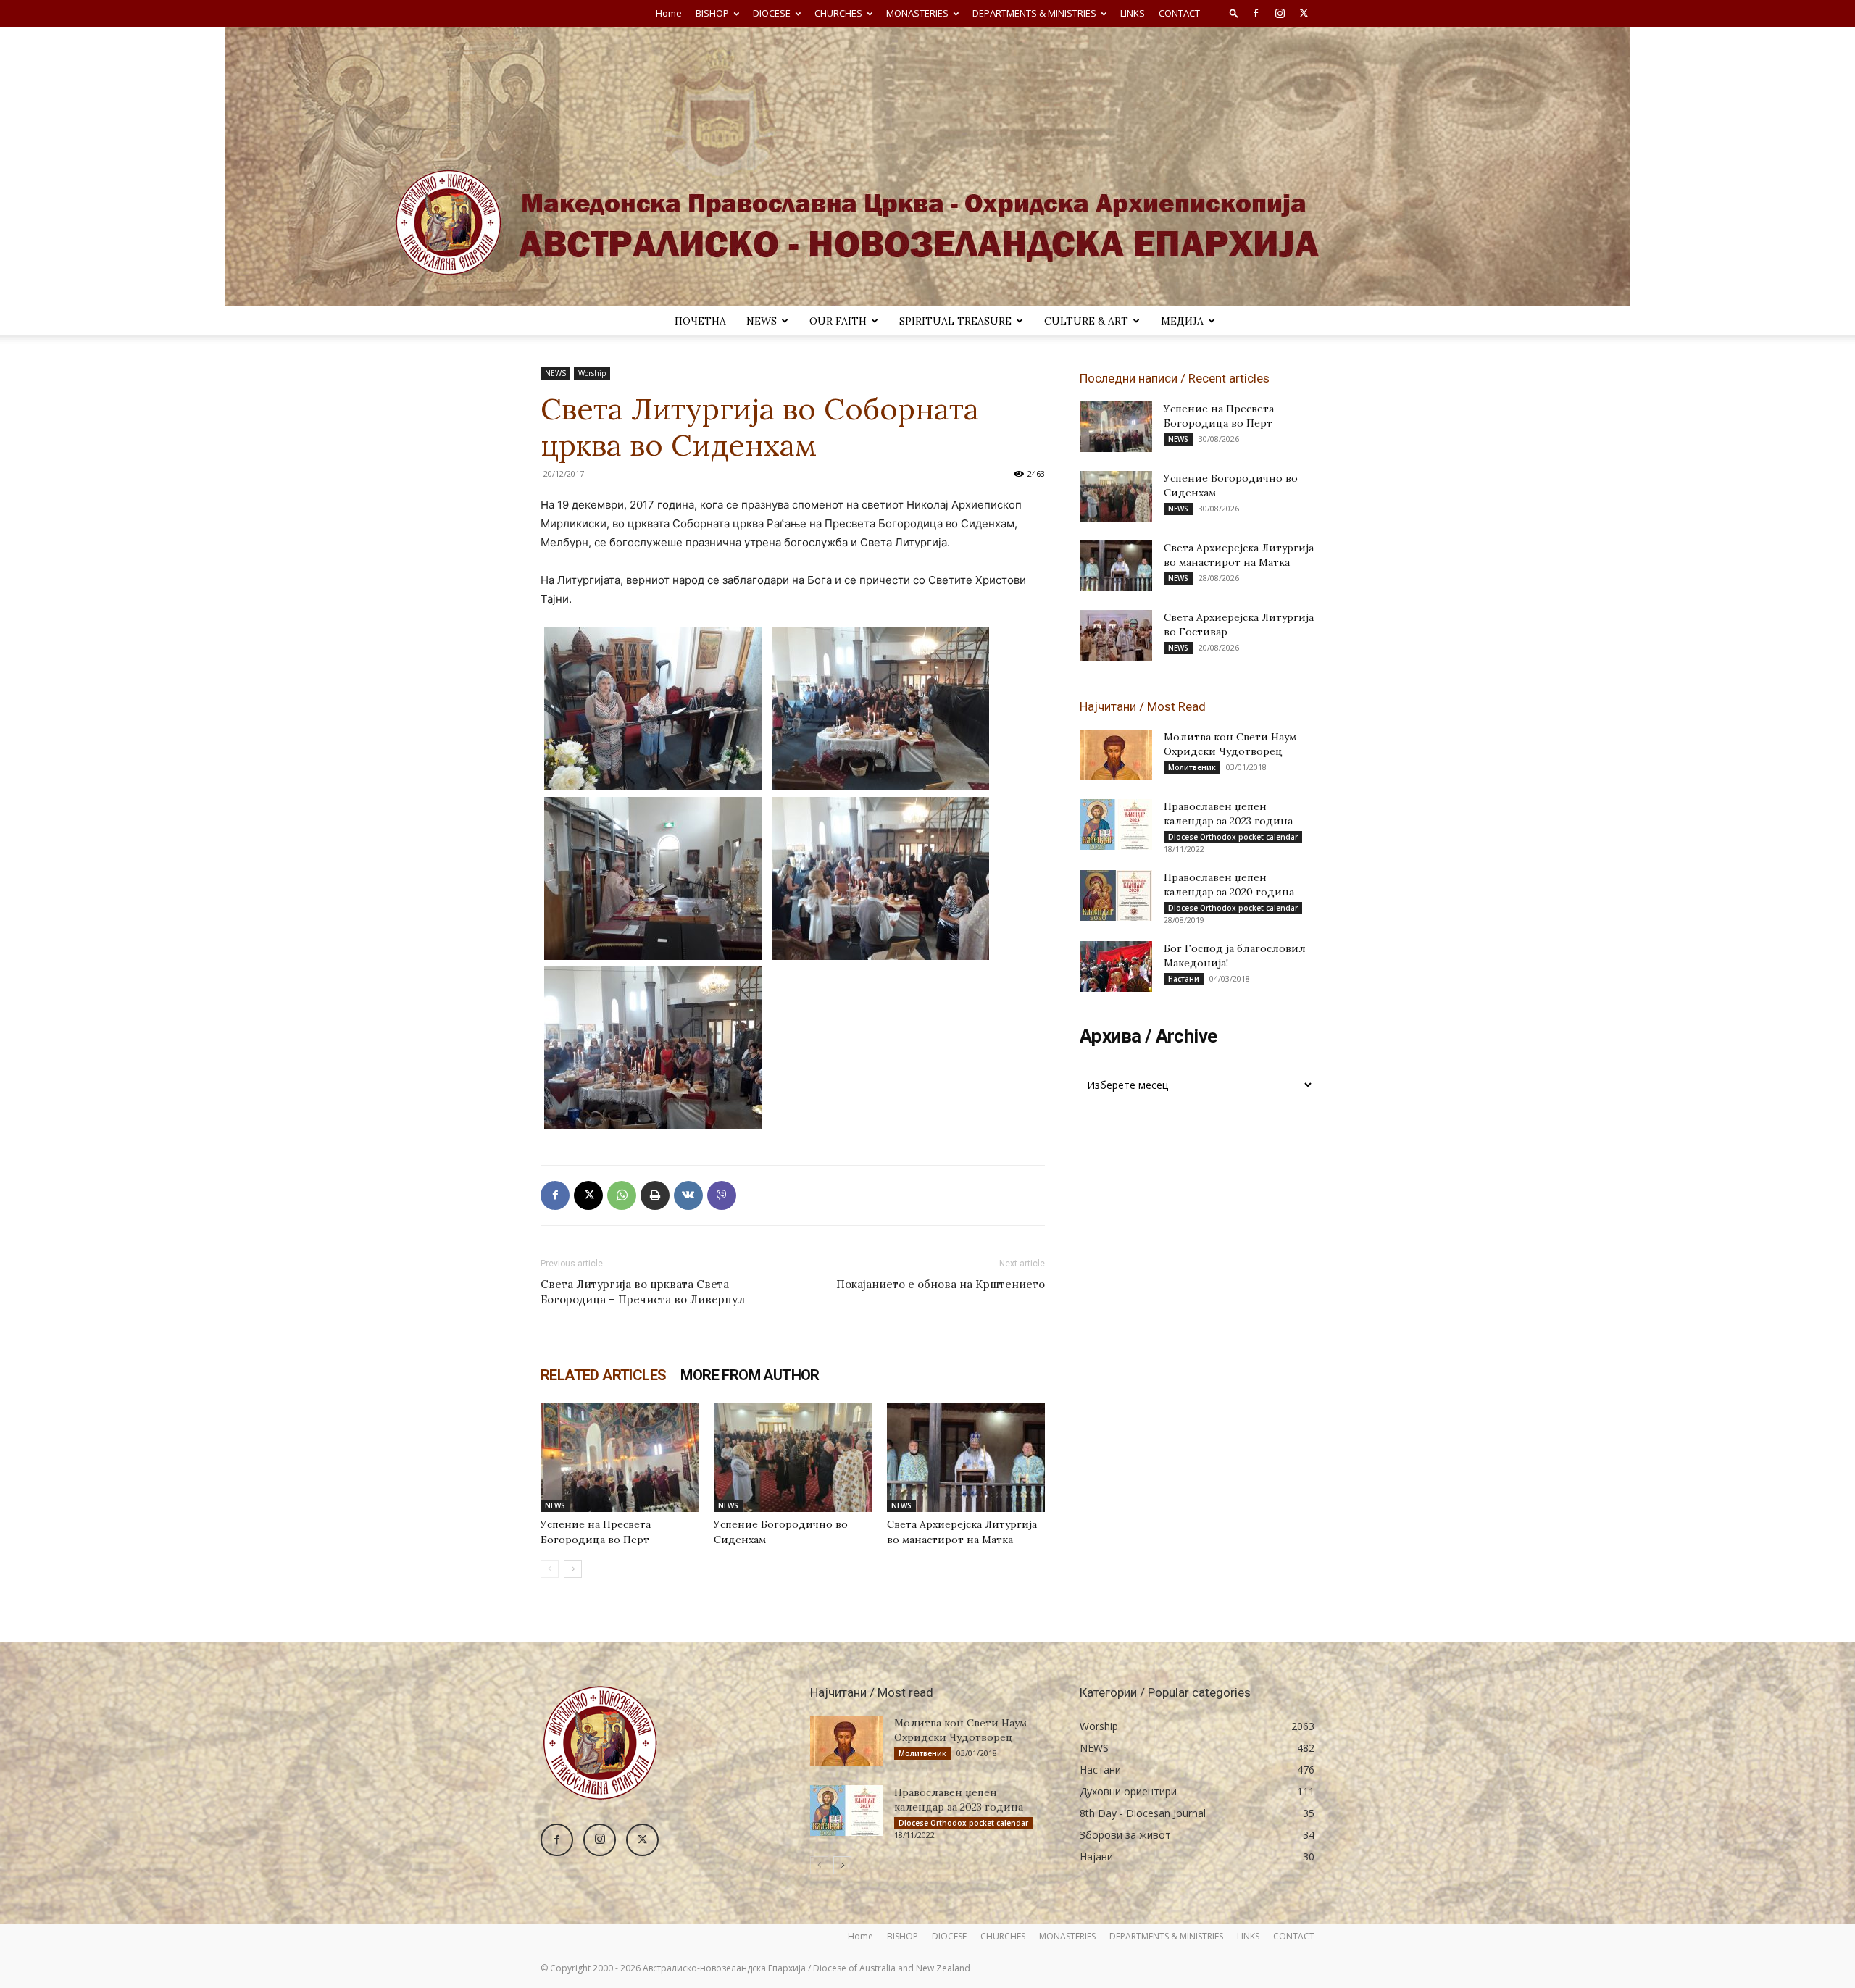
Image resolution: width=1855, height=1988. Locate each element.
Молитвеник (1192, 767)
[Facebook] (1256, 13)
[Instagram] (1280, 13)
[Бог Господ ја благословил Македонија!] (1116, 966)
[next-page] (573, 1569)
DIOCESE (772, 13)
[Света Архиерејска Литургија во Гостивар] (1116, 635)
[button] (1234, 13)
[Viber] (722, 1195)
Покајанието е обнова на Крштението (941, 1284)
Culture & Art (1086, 321)
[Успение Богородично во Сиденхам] (793, 1458)
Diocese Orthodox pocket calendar (1233, 837)
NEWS (762, 321)
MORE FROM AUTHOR (750, 1375)
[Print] (655, 1195)
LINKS (1133, 13)
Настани (1184, 979)
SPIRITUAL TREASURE (955, 321)
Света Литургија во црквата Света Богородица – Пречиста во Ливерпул (643, 1292)
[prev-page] (550, 1569)
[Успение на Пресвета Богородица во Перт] (620, 1458)
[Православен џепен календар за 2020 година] (1116, 895)
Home (669, 13)
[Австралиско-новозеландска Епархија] (927, 167)
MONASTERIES (917, 13)
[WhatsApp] (622, 1195)
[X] (1304, 13)
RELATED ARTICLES (603, 1375)
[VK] (688, 1195)
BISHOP (712, 13)
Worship (592, 373)
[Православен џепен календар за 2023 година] (1116, 824)
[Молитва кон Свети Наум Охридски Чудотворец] (1116, 755)
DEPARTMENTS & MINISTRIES (1034, 13)
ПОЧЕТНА (700, 321)
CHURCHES (838, 13)
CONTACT (1179, 13)
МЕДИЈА (1182, 321)
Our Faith (838, 321)
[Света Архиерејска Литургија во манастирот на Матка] (966, 1458)
